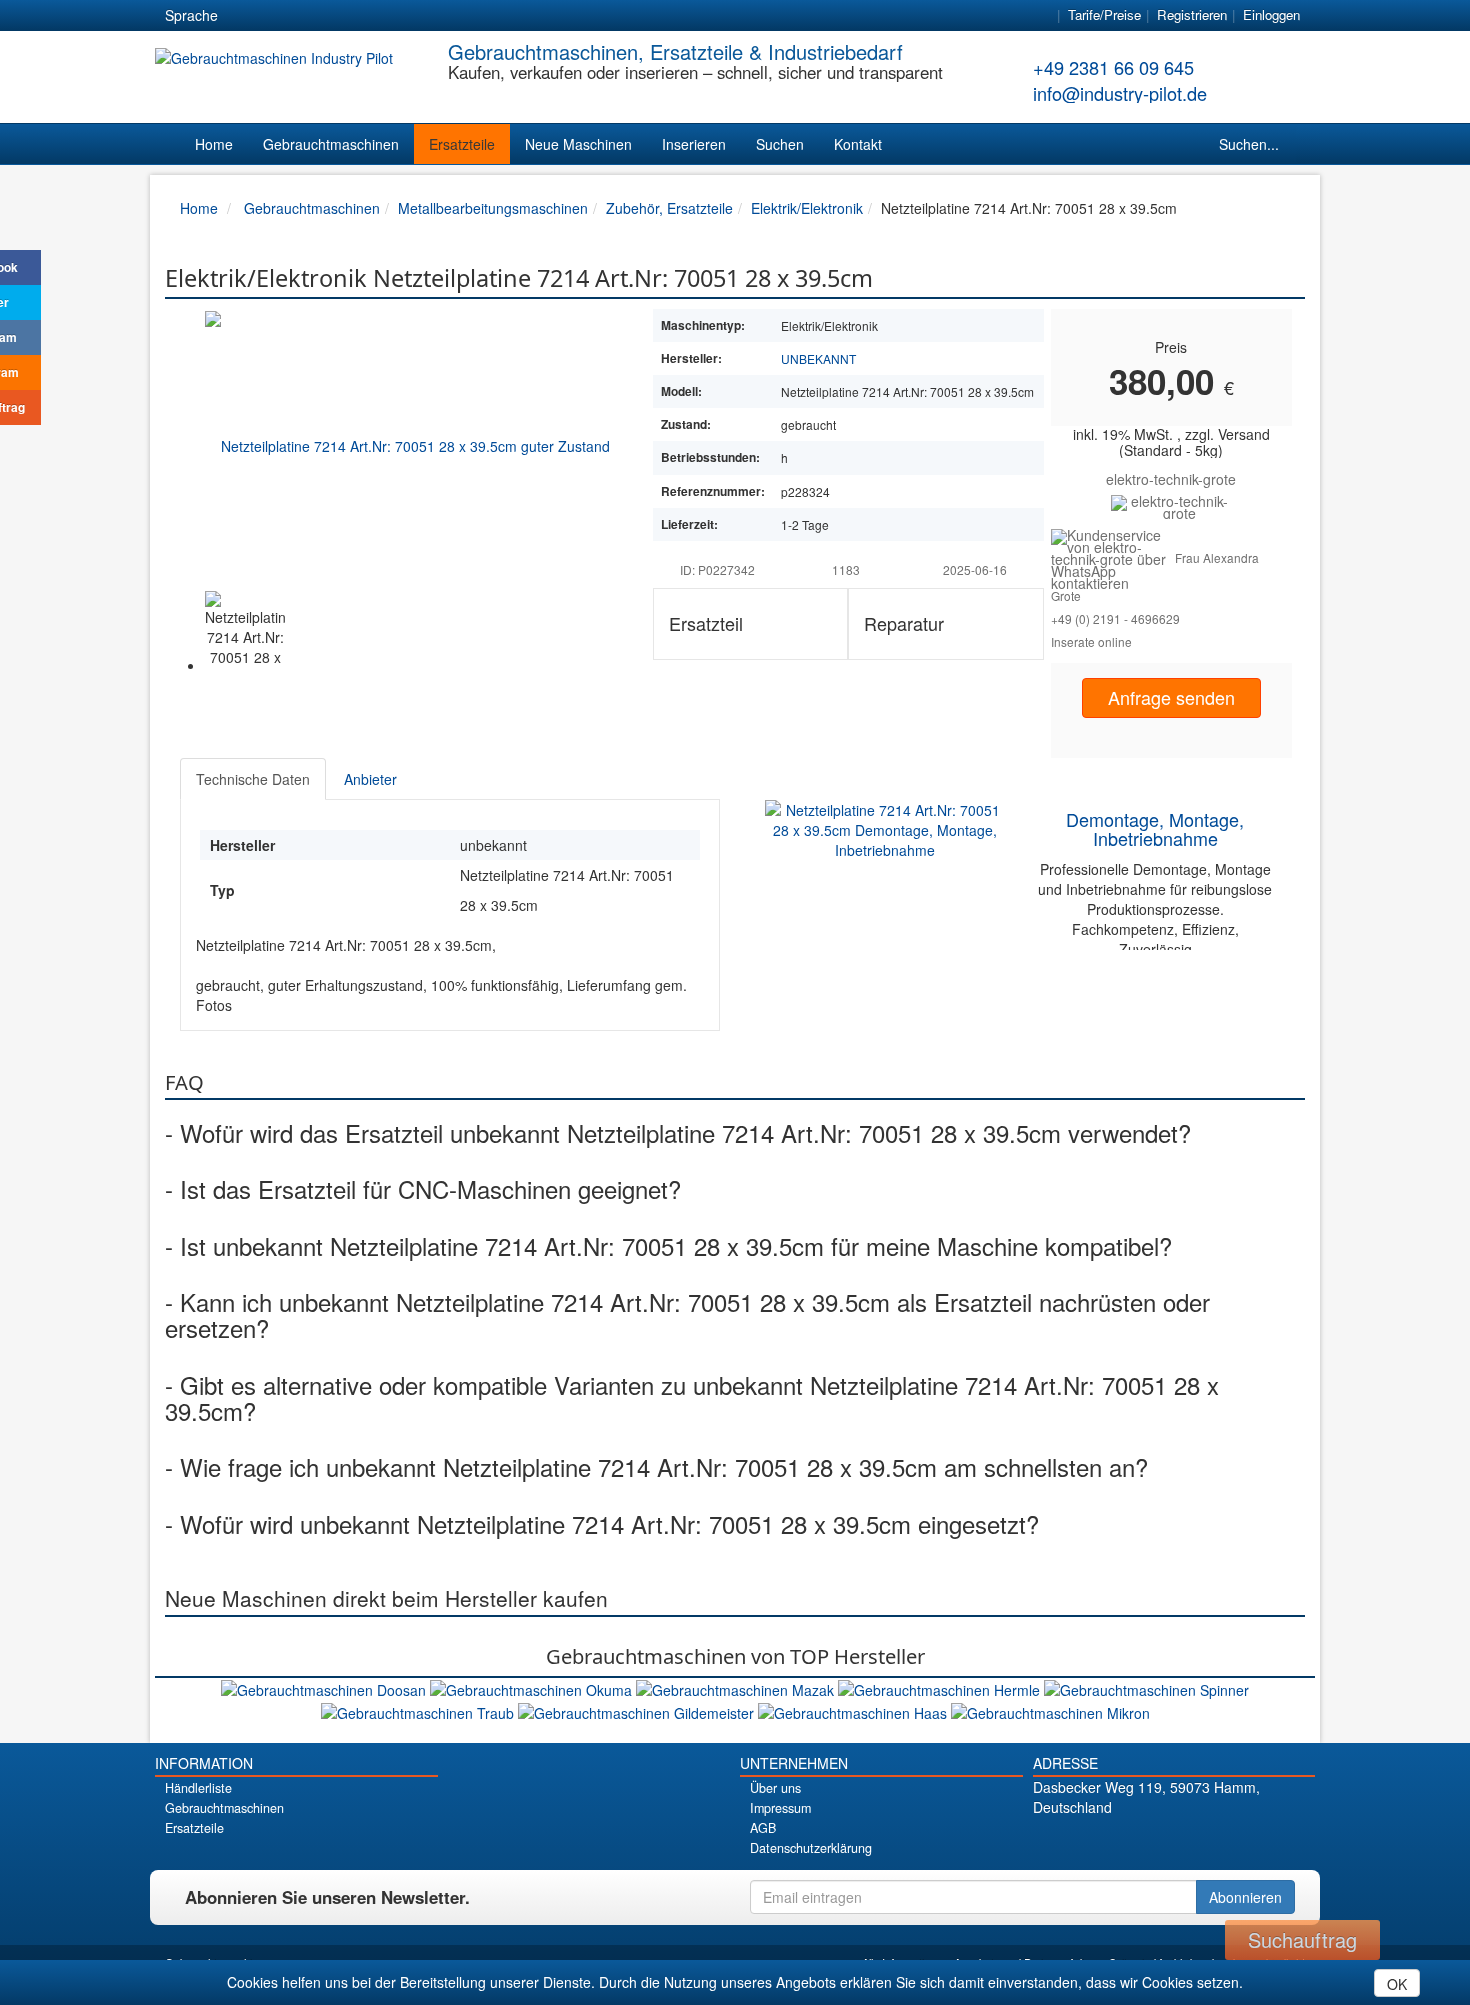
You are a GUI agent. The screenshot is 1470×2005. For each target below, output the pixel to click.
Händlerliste (198, 1788)
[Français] (390, 16)
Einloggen (1271, 14)
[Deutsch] (246, 16)
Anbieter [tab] (370, 779)
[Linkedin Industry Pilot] (1208, 1841)
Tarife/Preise (1104, 14)
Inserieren (694, 144)
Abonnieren (1245, 1897)
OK (1397, 1984)
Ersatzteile (462, 144)
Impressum (780, 1808)
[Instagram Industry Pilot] (1243, 1841)
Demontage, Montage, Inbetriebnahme (1155, 829)
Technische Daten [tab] (253, 779)
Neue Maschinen (578, 144)
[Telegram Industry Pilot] (1173, 1841)
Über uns (775, 1788)
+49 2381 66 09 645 (1113, 67)
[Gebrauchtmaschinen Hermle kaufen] (941, 1688)
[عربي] (426, 16)
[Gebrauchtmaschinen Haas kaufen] (854, 1710)
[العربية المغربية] (354, 16)
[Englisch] (282, 16)
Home (214, 144)
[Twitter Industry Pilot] (1138, 1841)
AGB (763, 1828)
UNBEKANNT (818, 358)
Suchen (780, 144)
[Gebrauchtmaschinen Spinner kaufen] (1146, 1688)
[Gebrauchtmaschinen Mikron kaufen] (1050, 1710)
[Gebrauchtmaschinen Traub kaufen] (419, 1710)
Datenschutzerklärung (811, 1848)
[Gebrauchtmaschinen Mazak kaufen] (737, 1688)
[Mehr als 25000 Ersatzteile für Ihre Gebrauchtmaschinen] (1171, 505)
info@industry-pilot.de (1120, 93)
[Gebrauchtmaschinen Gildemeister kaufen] (638, 1710)
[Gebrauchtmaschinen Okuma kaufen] (533, 1688)
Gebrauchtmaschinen (331, 144)
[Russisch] (318, 16)
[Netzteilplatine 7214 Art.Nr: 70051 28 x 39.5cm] (407, 445)
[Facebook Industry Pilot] (1103, 1841)
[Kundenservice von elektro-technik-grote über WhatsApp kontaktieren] (1113, 557)
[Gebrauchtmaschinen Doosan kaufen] (325, 1688)
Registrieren (1192, 14)
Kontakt (858, 144)
